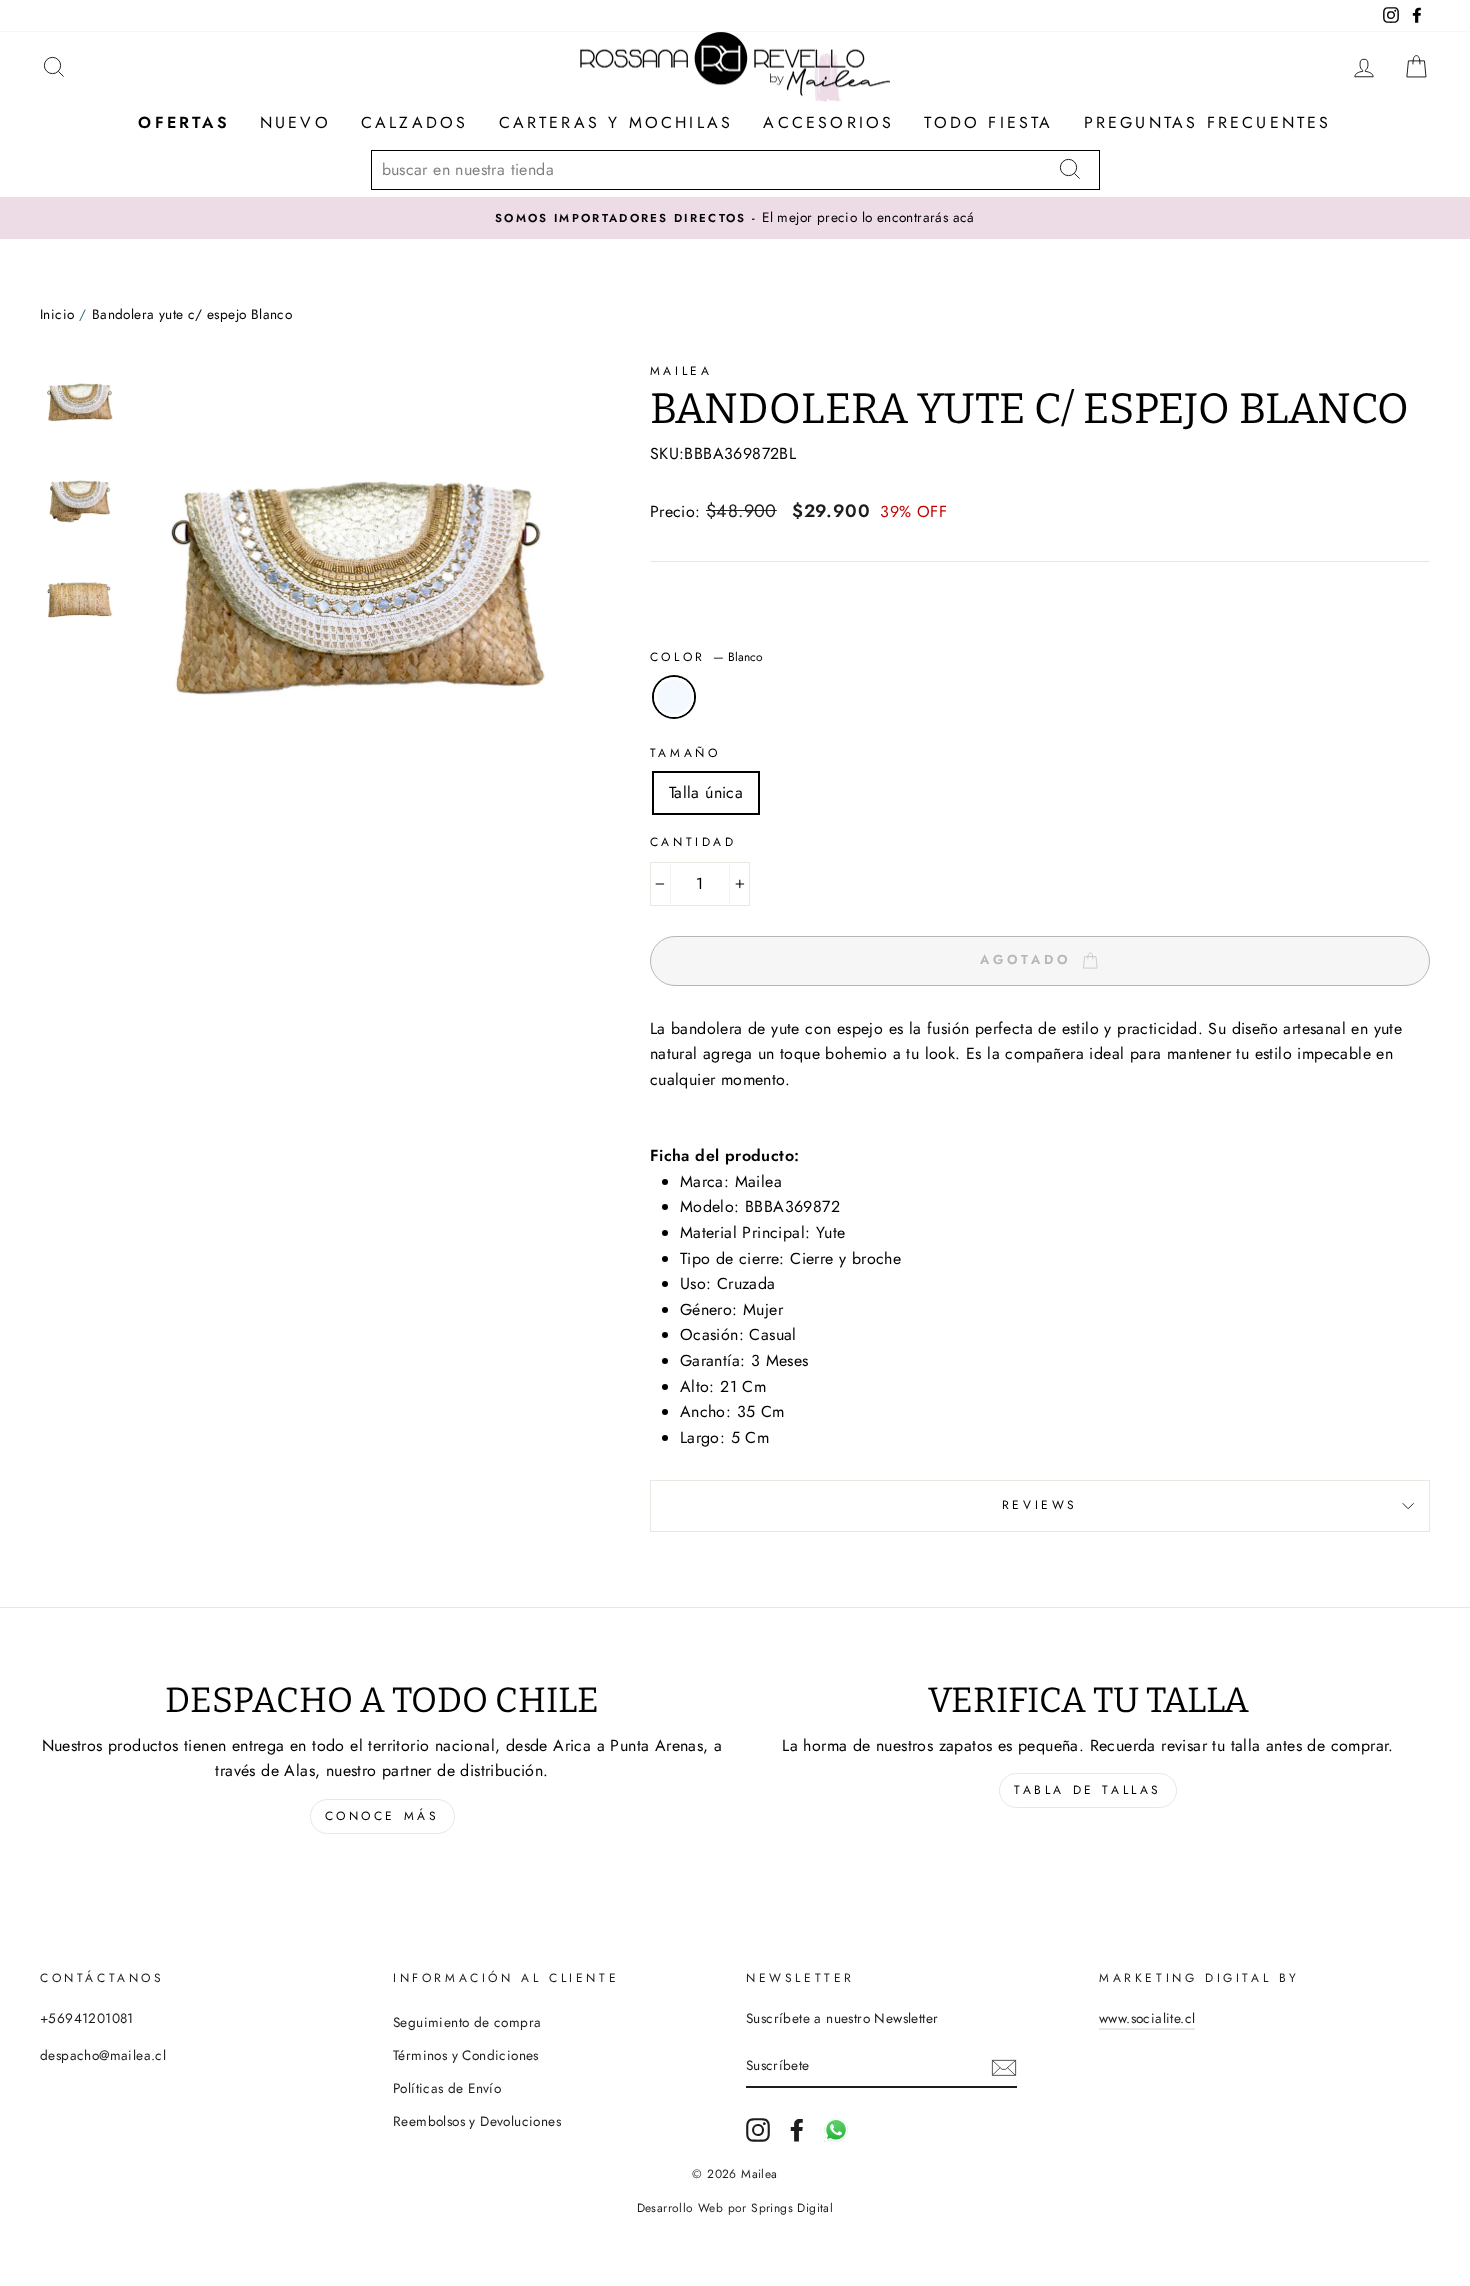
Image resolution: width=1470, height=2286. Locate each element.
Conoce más (382, 1816)
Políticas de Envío (447, 2088)
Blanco (674, 697)
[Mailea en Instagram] (758, 2130)
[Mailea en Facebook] (797, 2130)
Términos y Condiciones (466, 2055)
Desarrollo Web (680, 2208)
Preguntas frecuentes (1208, 122)
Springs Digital (792, 2208)
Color (707, 657)
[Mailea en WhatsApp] (836, 2130)
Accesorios (828, 122)
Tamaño (685, 753)
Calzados (415, 122)
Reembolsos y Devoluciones (477, 2121)
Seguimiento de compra (467, 2022)
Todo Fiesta (988, 122)
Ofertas (183, 122)
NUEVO (295, 122)
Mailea (681, 371)
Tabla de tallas (1088, 1790)
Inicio (57, 314)
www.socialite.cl (1147, 2018)
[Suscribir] (1004, 2066)
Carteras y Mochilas (616, 122)
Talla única (706, 792)
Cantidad (693, 842)
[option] (735, 218)
